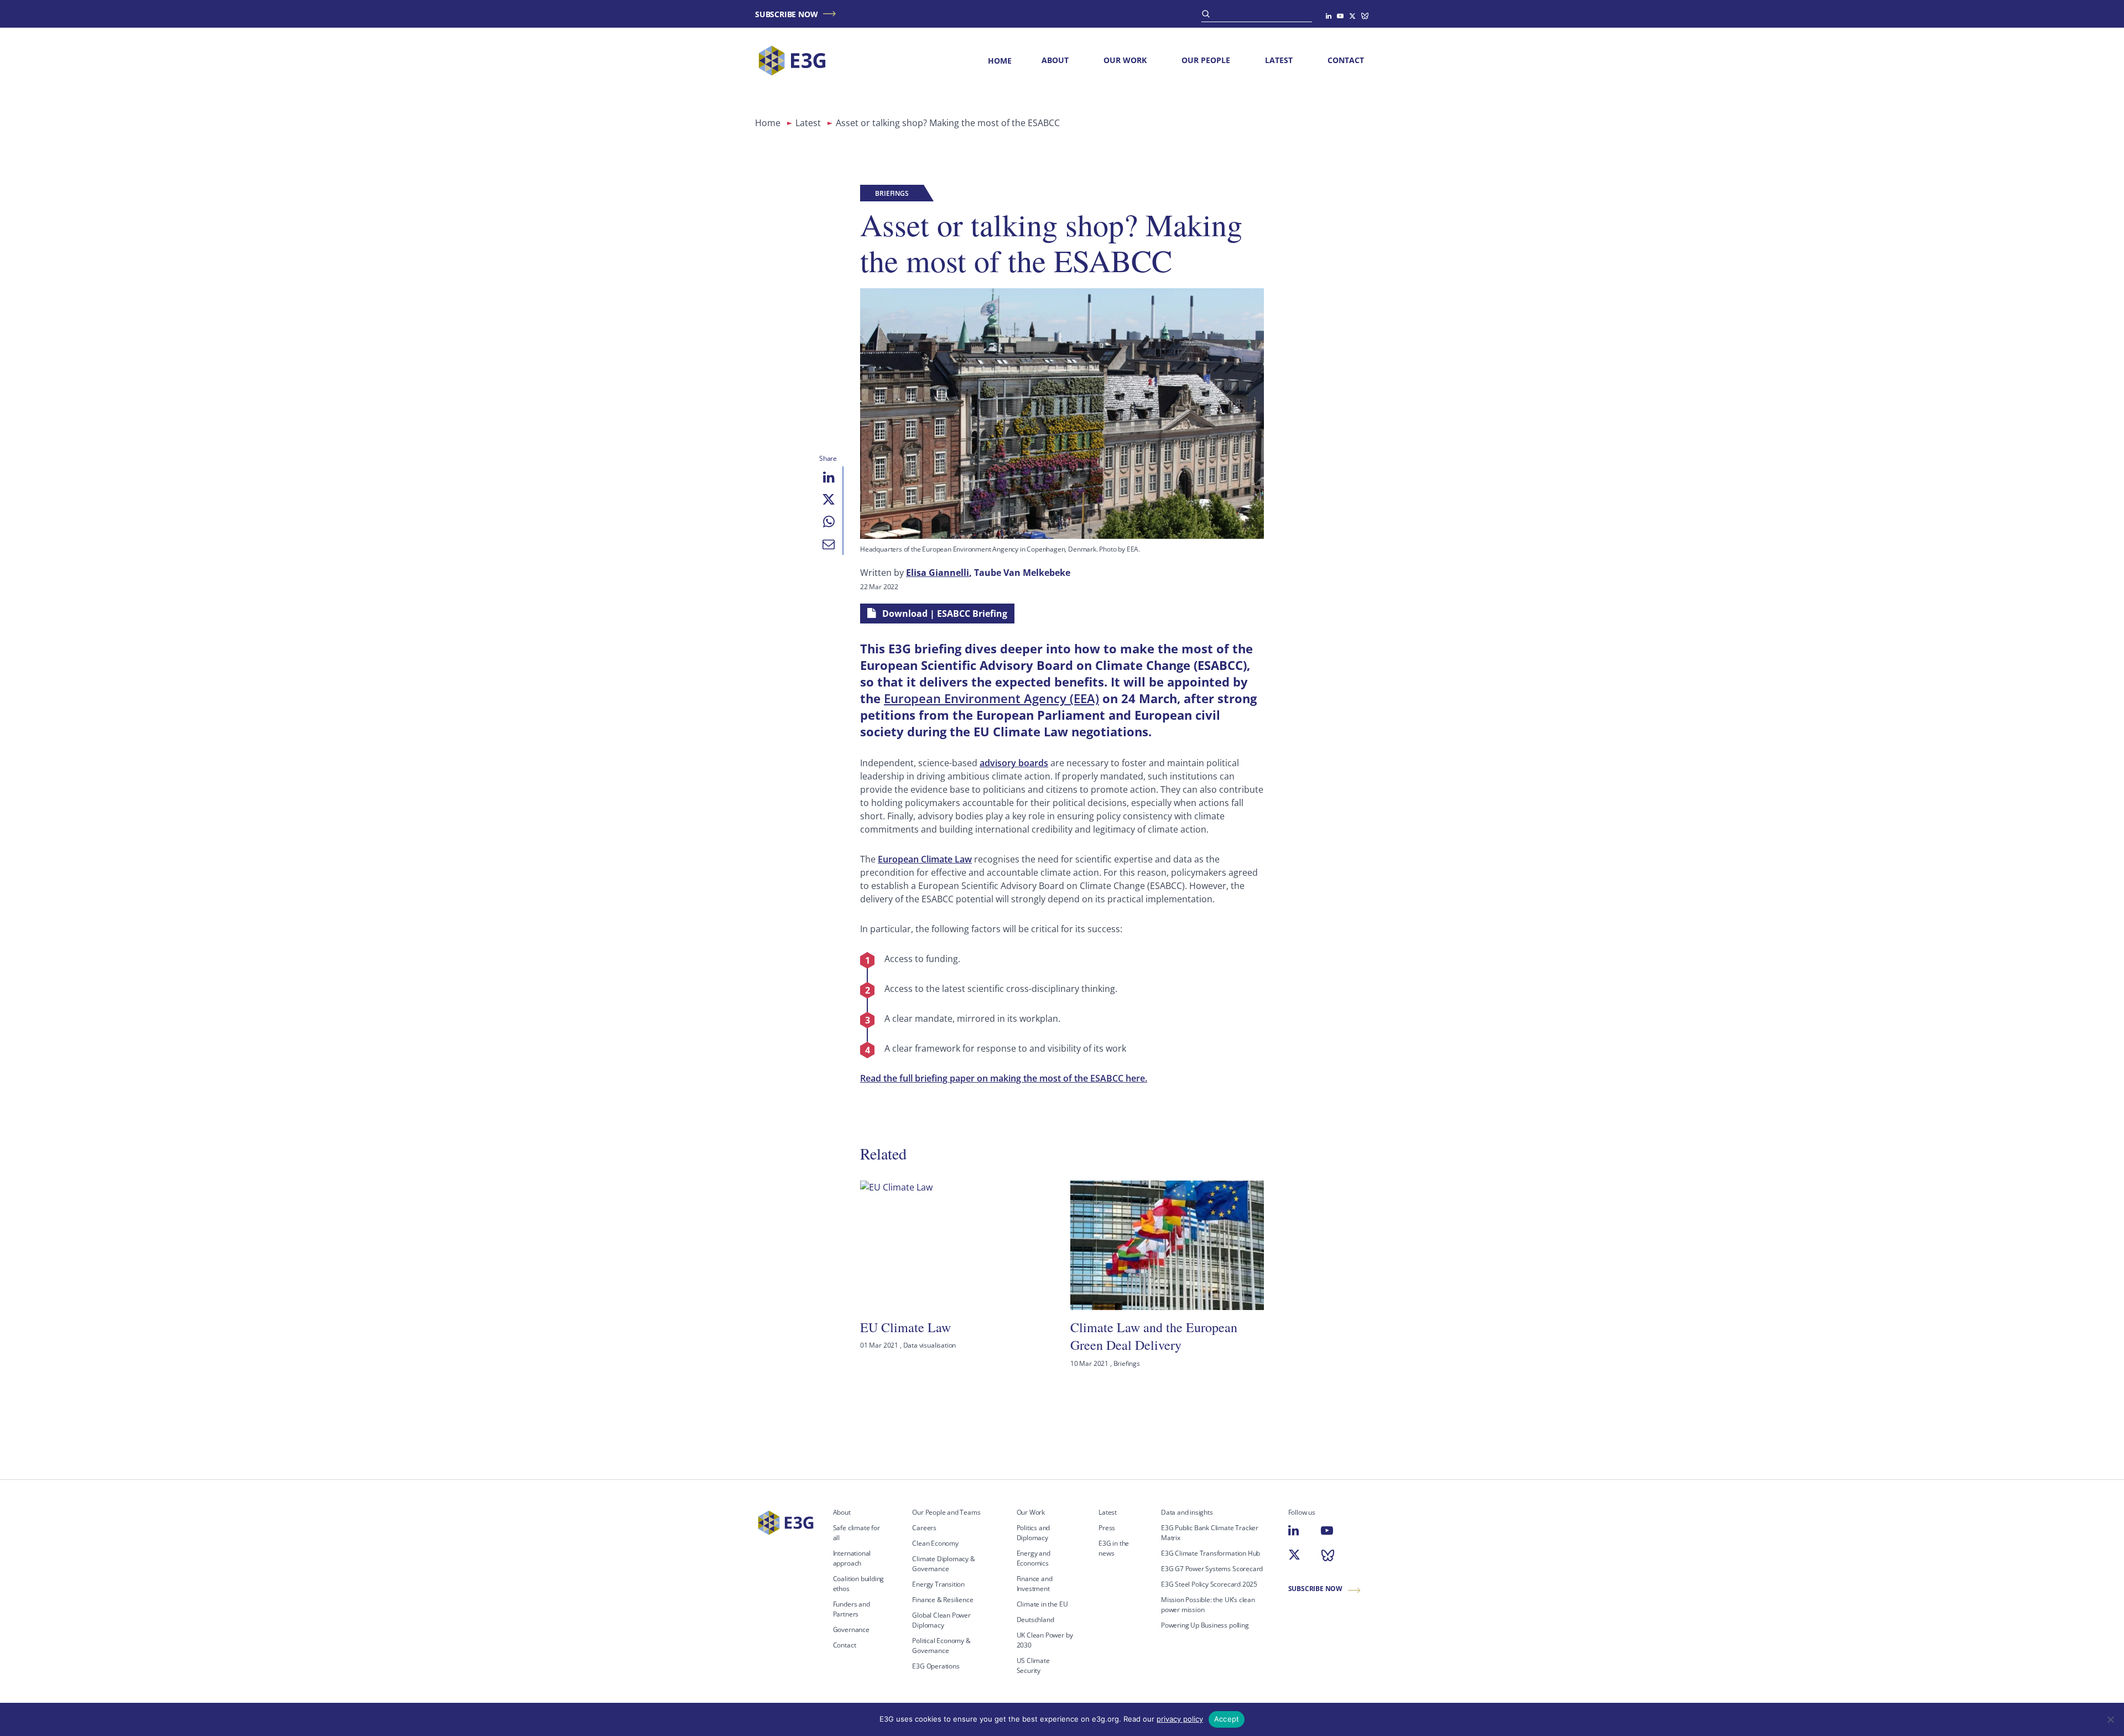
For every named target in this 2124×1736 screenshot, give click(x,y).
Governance (851, 1630)
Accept (1227, 1719)
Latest (1279, 60)
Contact (1346, 60)
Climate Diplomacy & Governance (943, 1564)
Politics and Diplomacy (1034, 1533)
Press (1107, 1528)
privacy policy (1180, 1719)
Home (1000, 61)
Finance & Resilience (943, 1600)
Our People (1206, 60)
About (1055, 60)
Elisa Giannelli (938, 573)
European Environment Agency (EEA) (991, 698)
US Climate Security (1033, 1665)
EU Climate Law (905, 1327)
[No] (2110, 1719)
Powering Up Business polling (1205, 1625)
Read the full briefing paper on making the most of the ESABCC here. (1004, 1078)
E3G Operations (936, 1666)
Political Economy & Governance (941, 1646)
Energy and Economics (1034, 1558)
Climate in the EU (1042, 1604)
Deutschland (1035, 1620)
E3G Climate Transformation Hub (1211, 1553)
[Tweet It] (829, 500)
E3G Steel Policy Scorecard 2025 (1209, 1584)
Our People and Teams (946, 1512)
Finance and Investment (1035, 1584)
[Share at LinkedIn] (829, 477)
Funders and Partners (852, 1609)
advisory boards (1014, 763)
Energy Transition (938, 1584)
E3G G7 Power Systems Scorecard (1212, 1569)
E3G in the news (1114, 1548)
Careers (924, 1528)
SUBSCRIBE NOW (786, 14)
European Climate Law (925, 859)
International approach (852, 1558)
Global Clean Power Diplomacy (941, 1620)
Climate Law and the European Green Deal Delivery (1154, 1336)
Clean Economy (935, 1543)
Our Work (1125, 60)
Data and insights (1187, 1512)
